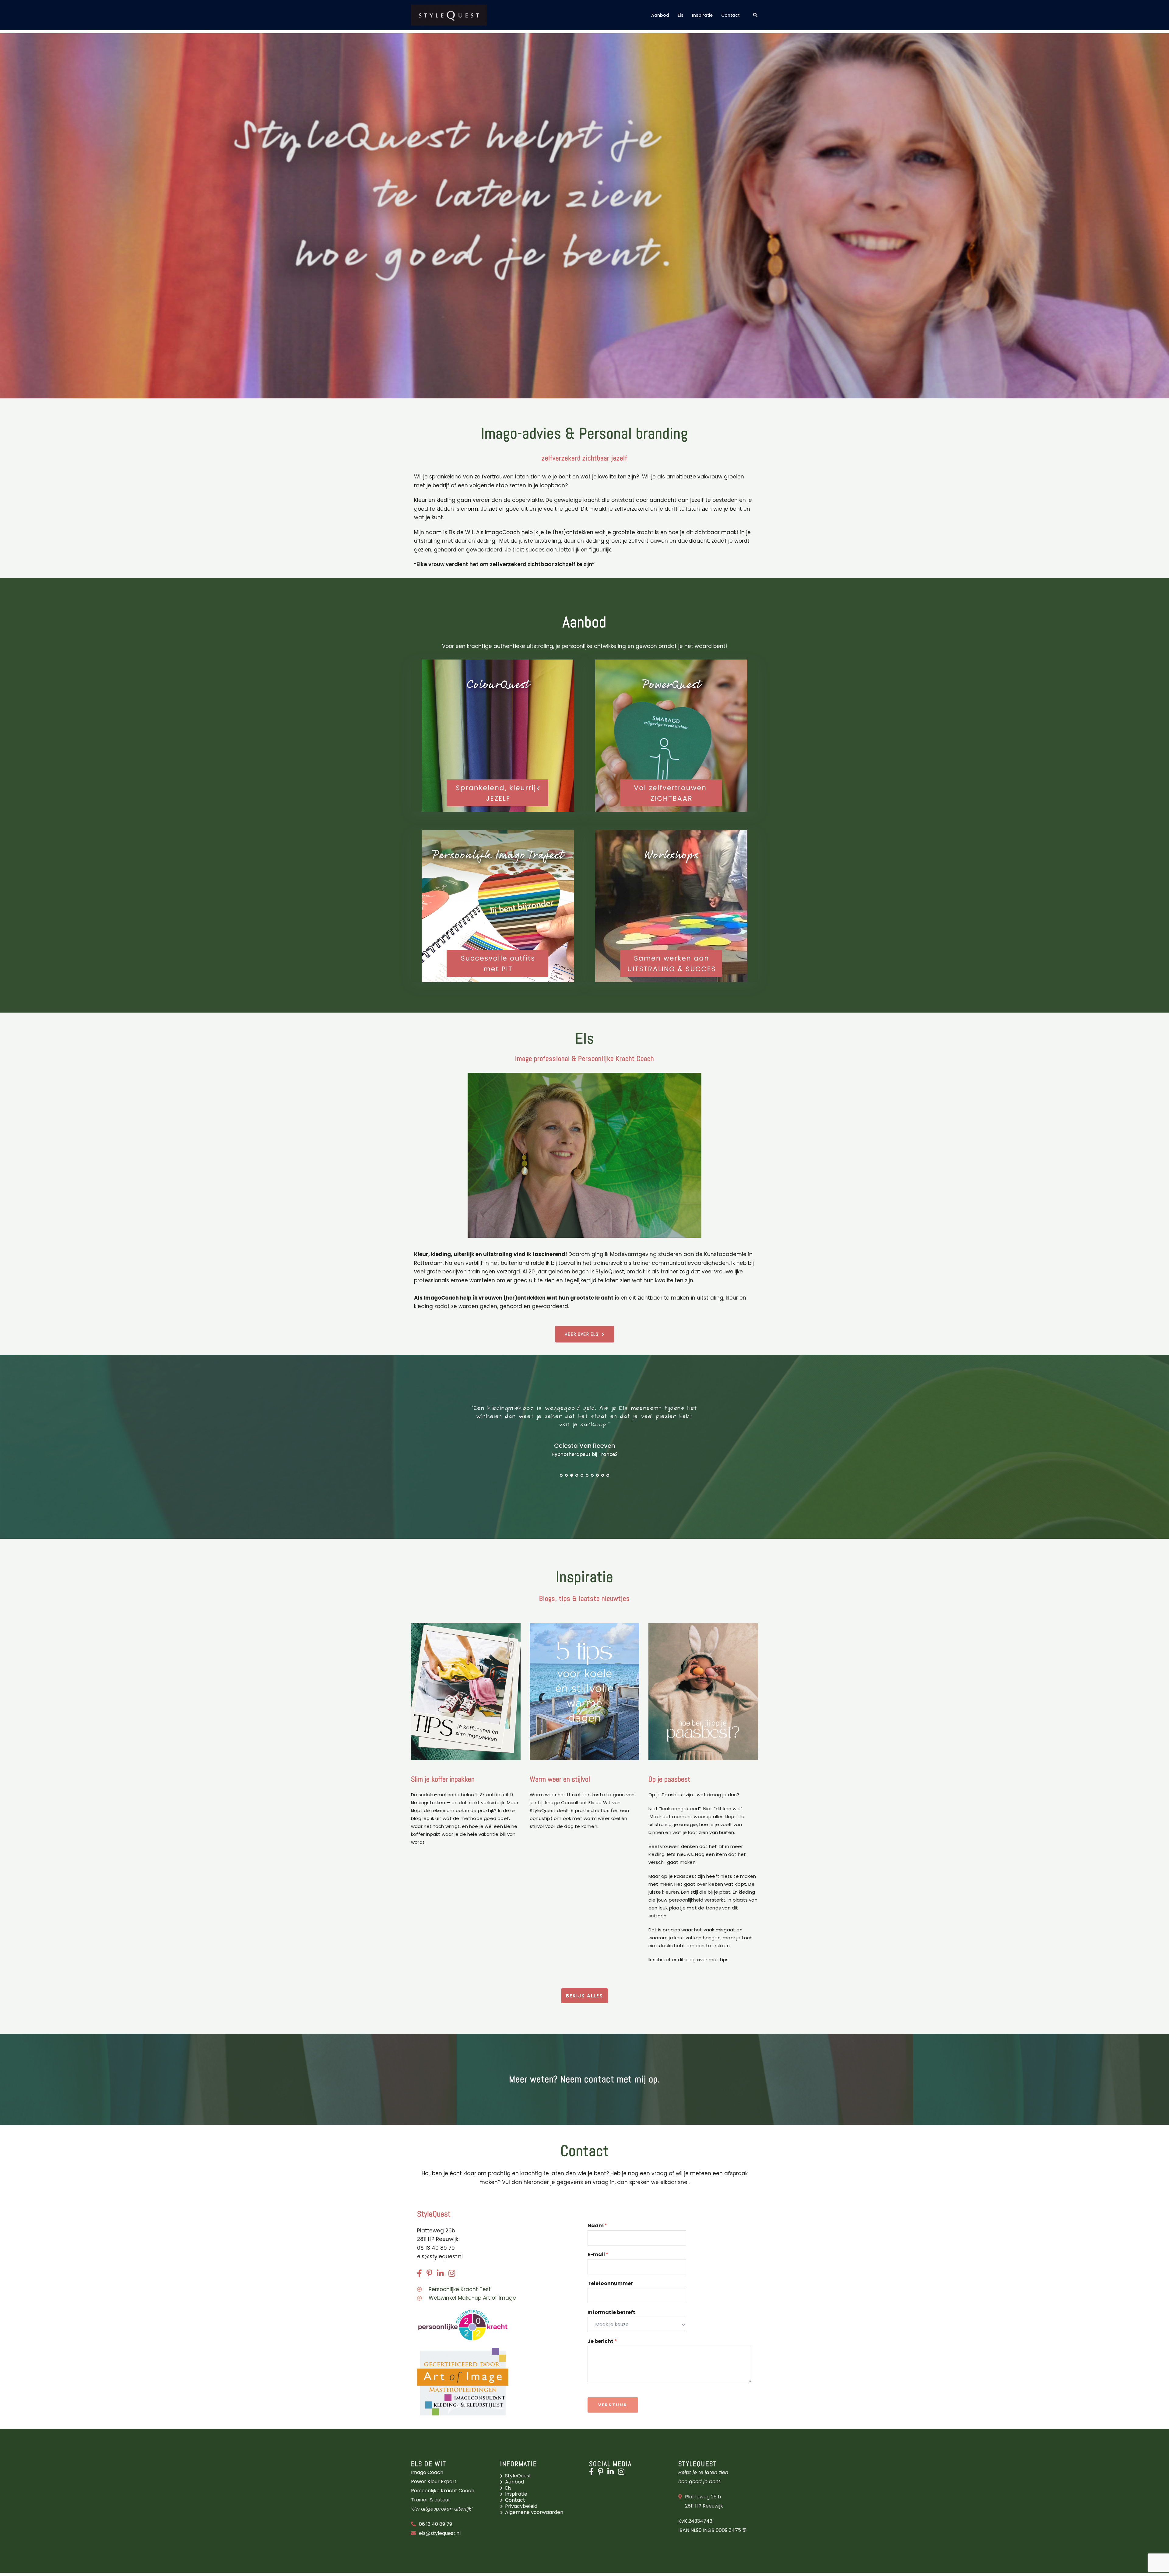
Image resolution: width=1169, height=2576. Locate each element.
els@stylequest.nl (440, 2256)
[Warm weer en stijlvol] (584, 1691)
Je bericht (602, 2341)
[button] (756, 15)
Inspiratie (702, 15)
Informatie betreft (611, 2313)
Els (681, 15)
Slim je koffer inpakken (443, 1779)
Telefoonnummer (610, 2284)
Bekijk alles (584, 1996)
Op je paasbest (669, 1779)
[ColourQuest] (498, 736)
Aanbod (660, 15)
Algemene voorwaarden (534, 2512)
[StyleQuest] (449, 15)
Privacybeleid (521, 2506)
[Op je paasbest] (703, 1691)
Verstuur (613, 2405)
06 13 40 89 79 (435, 2524)
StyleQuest (518, 2476)
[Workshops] (671, 906)
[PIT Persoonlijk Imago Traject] (498, 906)
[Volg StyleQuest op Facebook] (593, 2473)
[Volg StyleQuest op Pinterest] (602, 2473)
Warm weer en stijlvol (560, 1779)
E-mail (598, 2255)
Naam (597, 2226)
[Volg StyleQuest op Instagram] (623, 2473)
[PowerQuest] (671, 736)
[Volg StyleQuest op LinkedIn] (612, 2473)
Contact (730, 15)
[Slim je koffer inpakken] (466, 1691)
